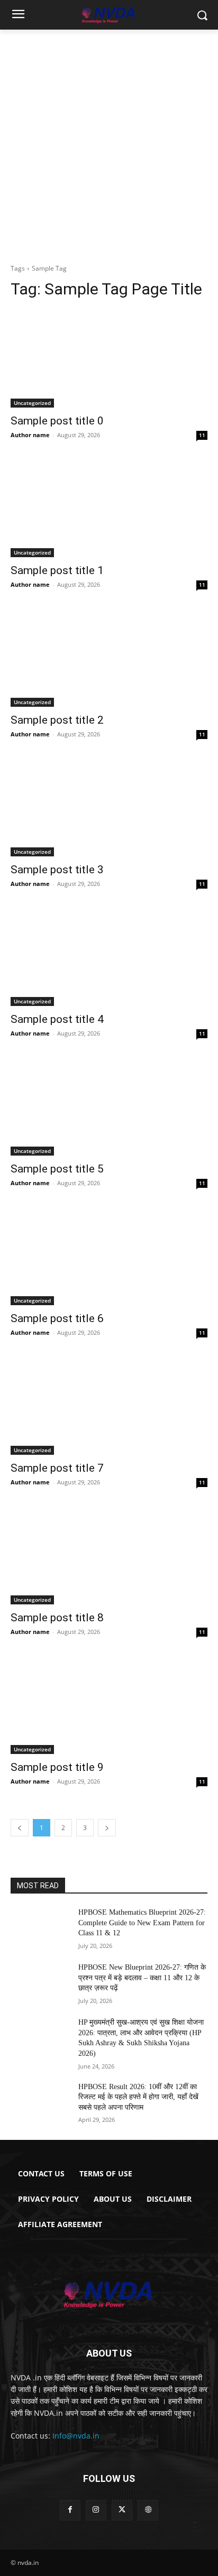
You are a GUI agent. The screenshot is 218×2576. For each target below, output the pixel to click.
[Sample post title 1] (109, 508)
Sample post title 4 (57, 1019)
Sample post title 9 (57, 1767)
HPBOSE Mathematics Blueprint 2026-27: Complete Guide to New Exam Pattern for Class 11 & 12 (142, 1923)
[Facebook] (70, 2510)
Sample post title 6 (57, 1318)
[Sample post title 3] (109, 807)
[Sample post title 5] (109, 1106)
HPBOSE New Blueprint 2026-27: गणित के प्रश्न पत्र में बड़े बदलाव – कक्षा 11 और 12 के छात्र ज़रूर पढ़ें (142, 1978)
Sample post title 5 (57, 1169)
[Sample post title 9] (109, 1705)
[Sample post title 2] (109, 658)
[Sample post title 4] (109, 957)
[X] (122, 2510)
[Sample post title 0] (109, 358)
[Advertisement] (109, 144)
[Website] (148, 2510)
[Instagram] (96, 2510)
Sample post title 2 (57, 720)
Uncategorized (32, 403)
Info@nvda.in (76, 2436)
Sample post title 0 (57, 421)
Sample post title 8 (57, 1618)
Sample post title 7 (57, 1468)
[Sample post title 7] (109, 1406)
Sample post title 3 (57, 870)
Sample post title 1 (57, 570)
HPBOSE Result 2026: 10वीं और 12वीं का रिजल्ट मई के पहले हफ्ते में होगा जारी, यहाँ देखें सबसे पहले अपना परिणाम (138, 2097)
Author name (30, 435)
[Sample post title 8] (109, 1555)
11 (202, 435)
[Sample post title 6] (109, 1256)
